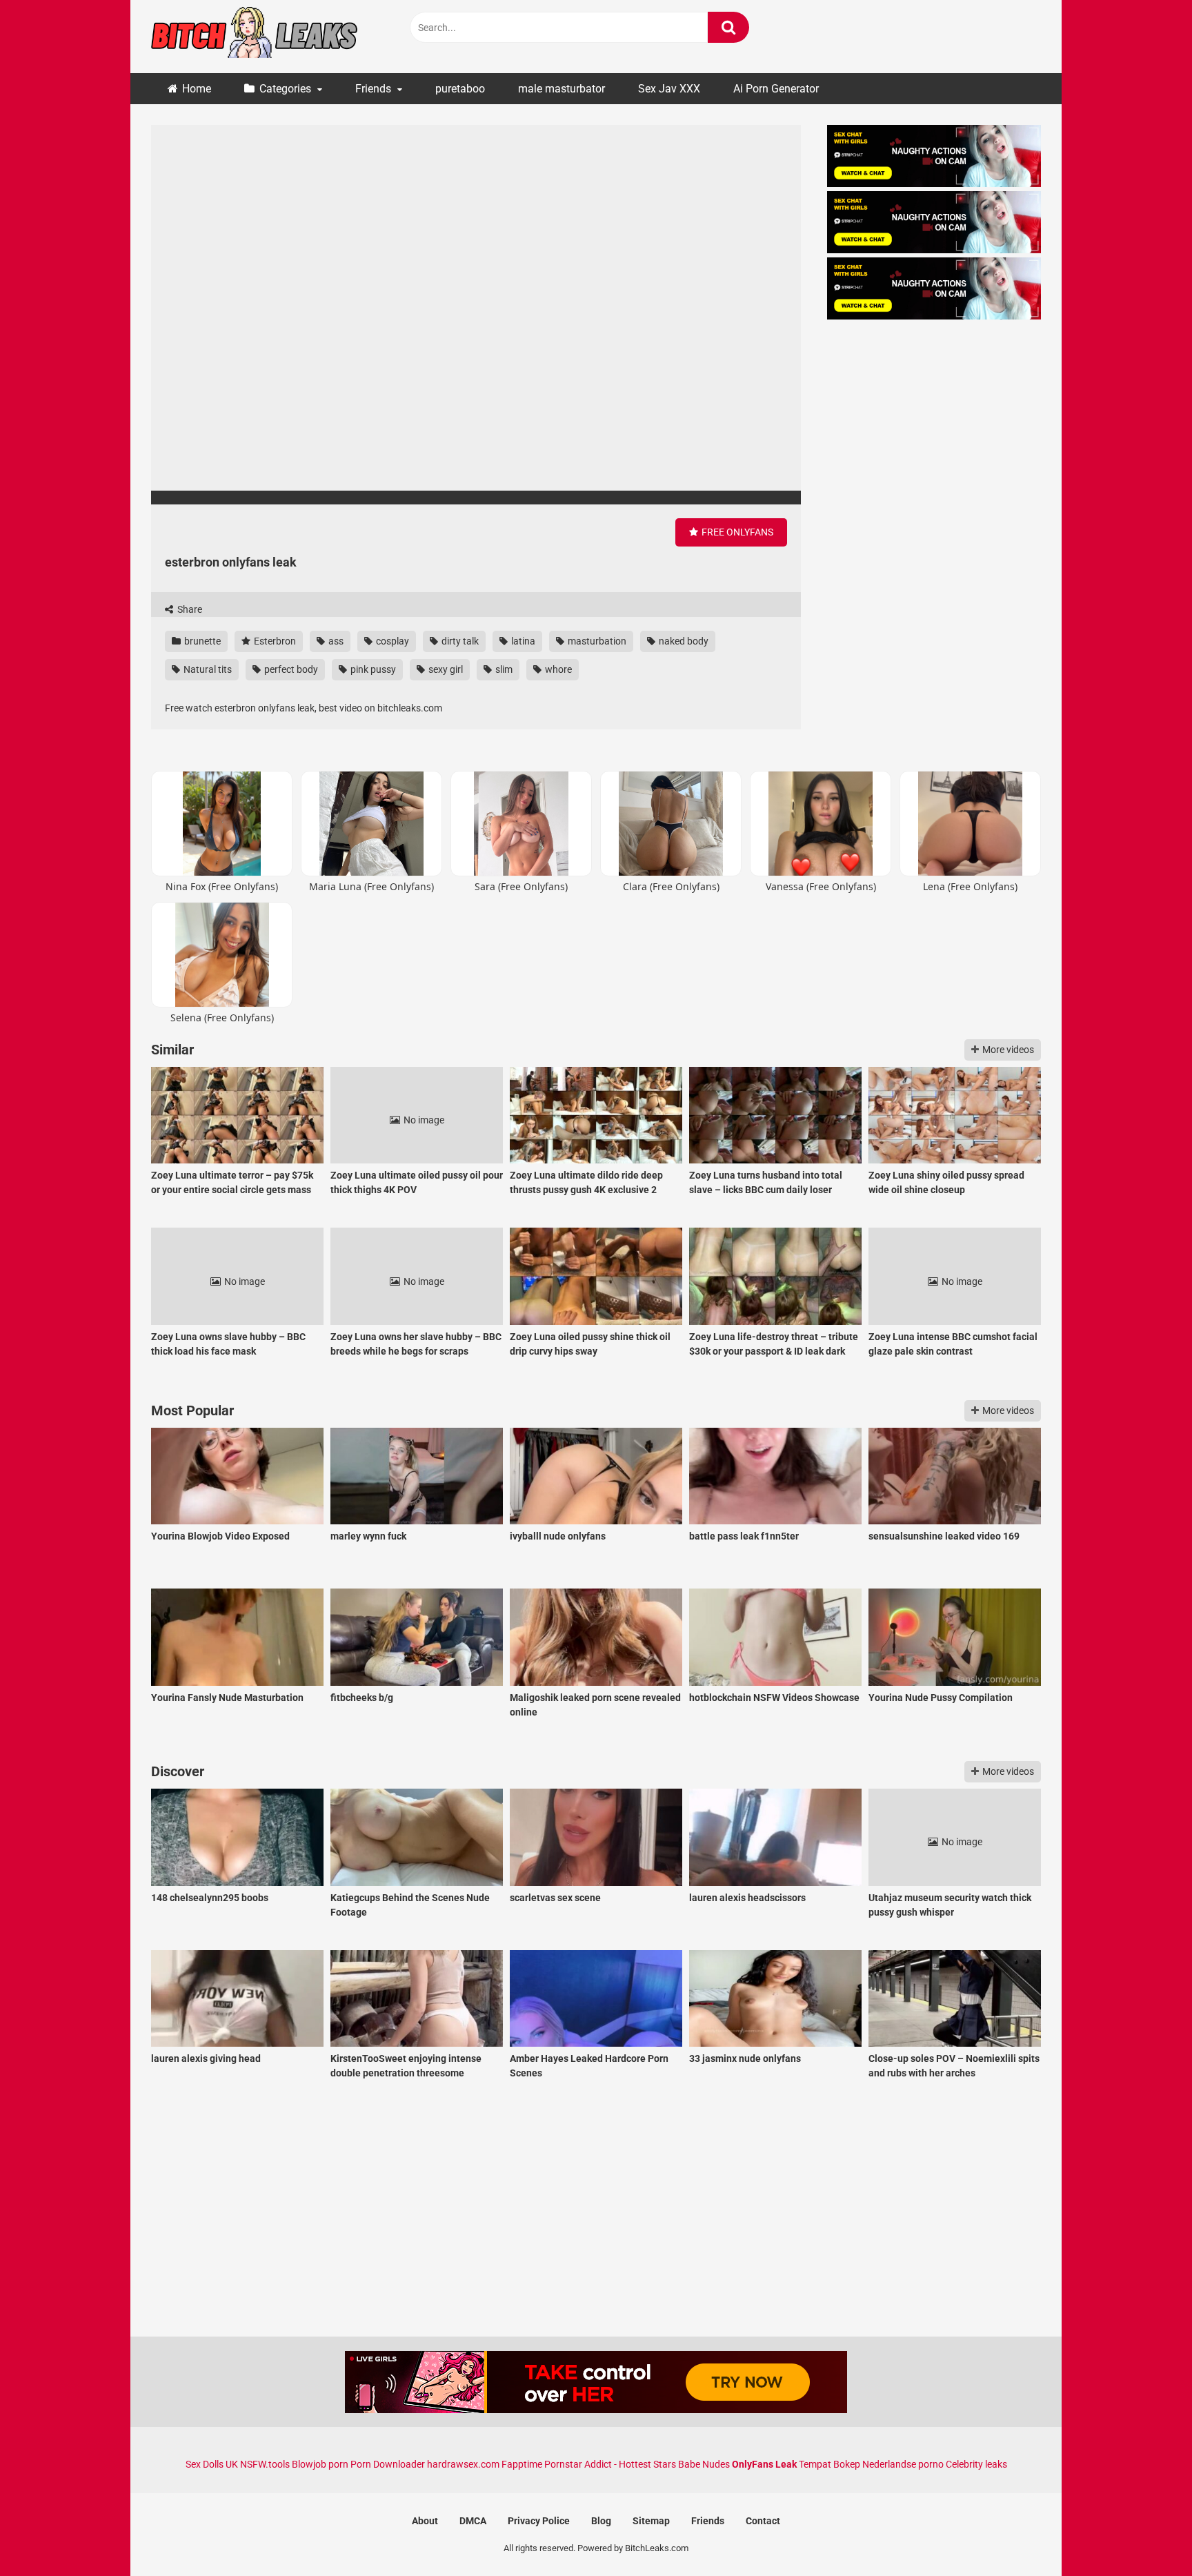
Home (197, 89)
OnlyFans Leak (764, 2464)
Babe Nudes (704, 2464)
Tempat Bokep (830, 2464)
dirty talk (459, 641)
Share (189, 609)
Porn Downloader (388, 2464)
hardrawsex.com (463, 2464)
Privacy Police (539, 2521)
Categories (285, 89)
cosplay (391, 641)
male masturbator (562, 89)
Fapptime (522, 2464)
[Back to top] (1146, 2534)
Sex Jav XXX (669, 89)
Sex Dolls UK (212, 2464)
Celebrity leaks (976, 2464)
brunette (201, 641)
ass (335, 641)
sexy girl (445, 669)
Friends (373, 89)
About (425, 2521)
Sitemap (651, 2521)
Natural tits (207, 669)
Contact (763, 2521)
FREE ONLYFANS (736, 532)
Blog (601, 2521)
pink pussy (372, 669)
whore (557, 669)
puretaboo (460, 89)
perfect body (290, 669)
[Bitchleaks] (255, 37)
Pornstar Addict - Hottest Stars (610, 2464)
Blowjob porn (320, 2464)
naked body (683, 641)
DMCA (473, 2521)
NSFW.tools (265, 2464)
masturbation (596, 641)
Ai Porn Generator (776, 89)
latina (522, 641)
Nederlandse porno (903, 2464)
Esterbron (274, 641)
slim (503, 669)
